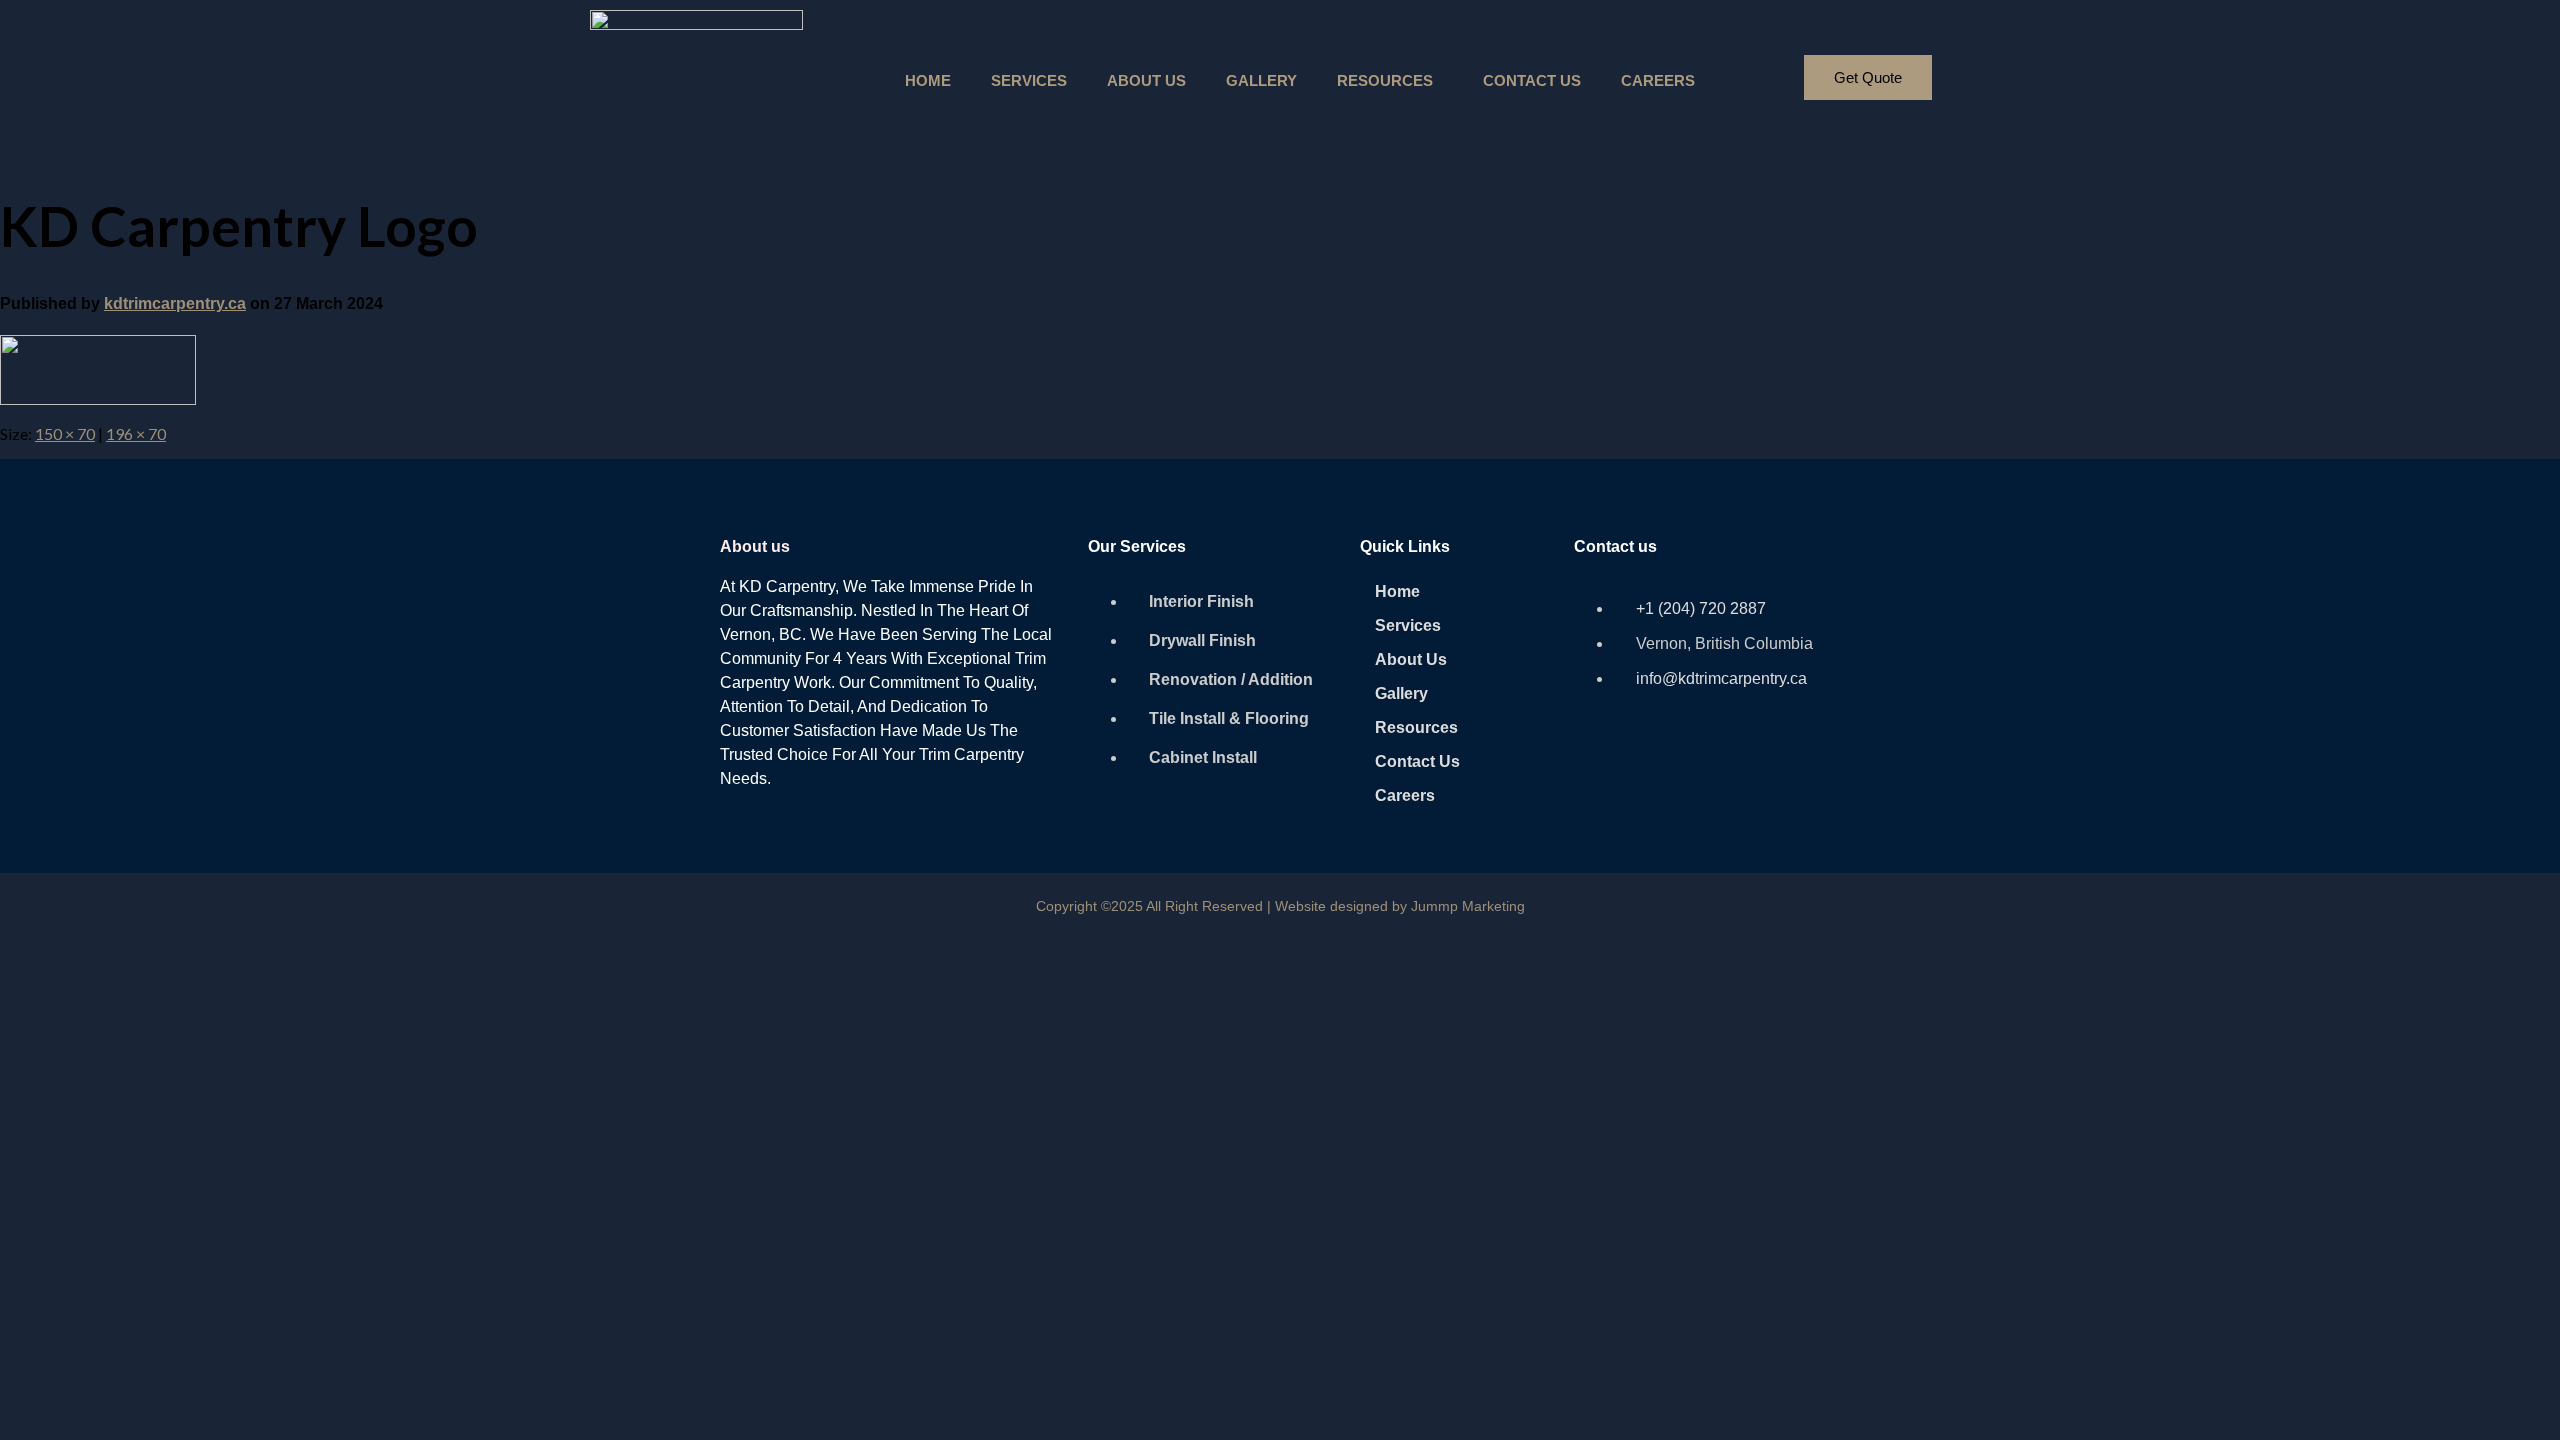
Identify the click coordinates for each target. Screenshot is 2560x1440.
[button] (1390, 80)
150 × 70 (65, 433)
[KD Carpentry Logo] (98, 398)
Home (928, 80)
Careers (1658, 80)
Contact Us (1532, 80)
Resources (1385, 80)
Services (1029, 80)
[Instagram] (1657, 757)
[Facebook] (1599, 757)
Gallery (1261, 80)
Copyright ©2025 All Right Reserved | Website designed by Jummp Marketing (1280, 906)
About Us (1146, 80)
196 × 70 (136, 433)
